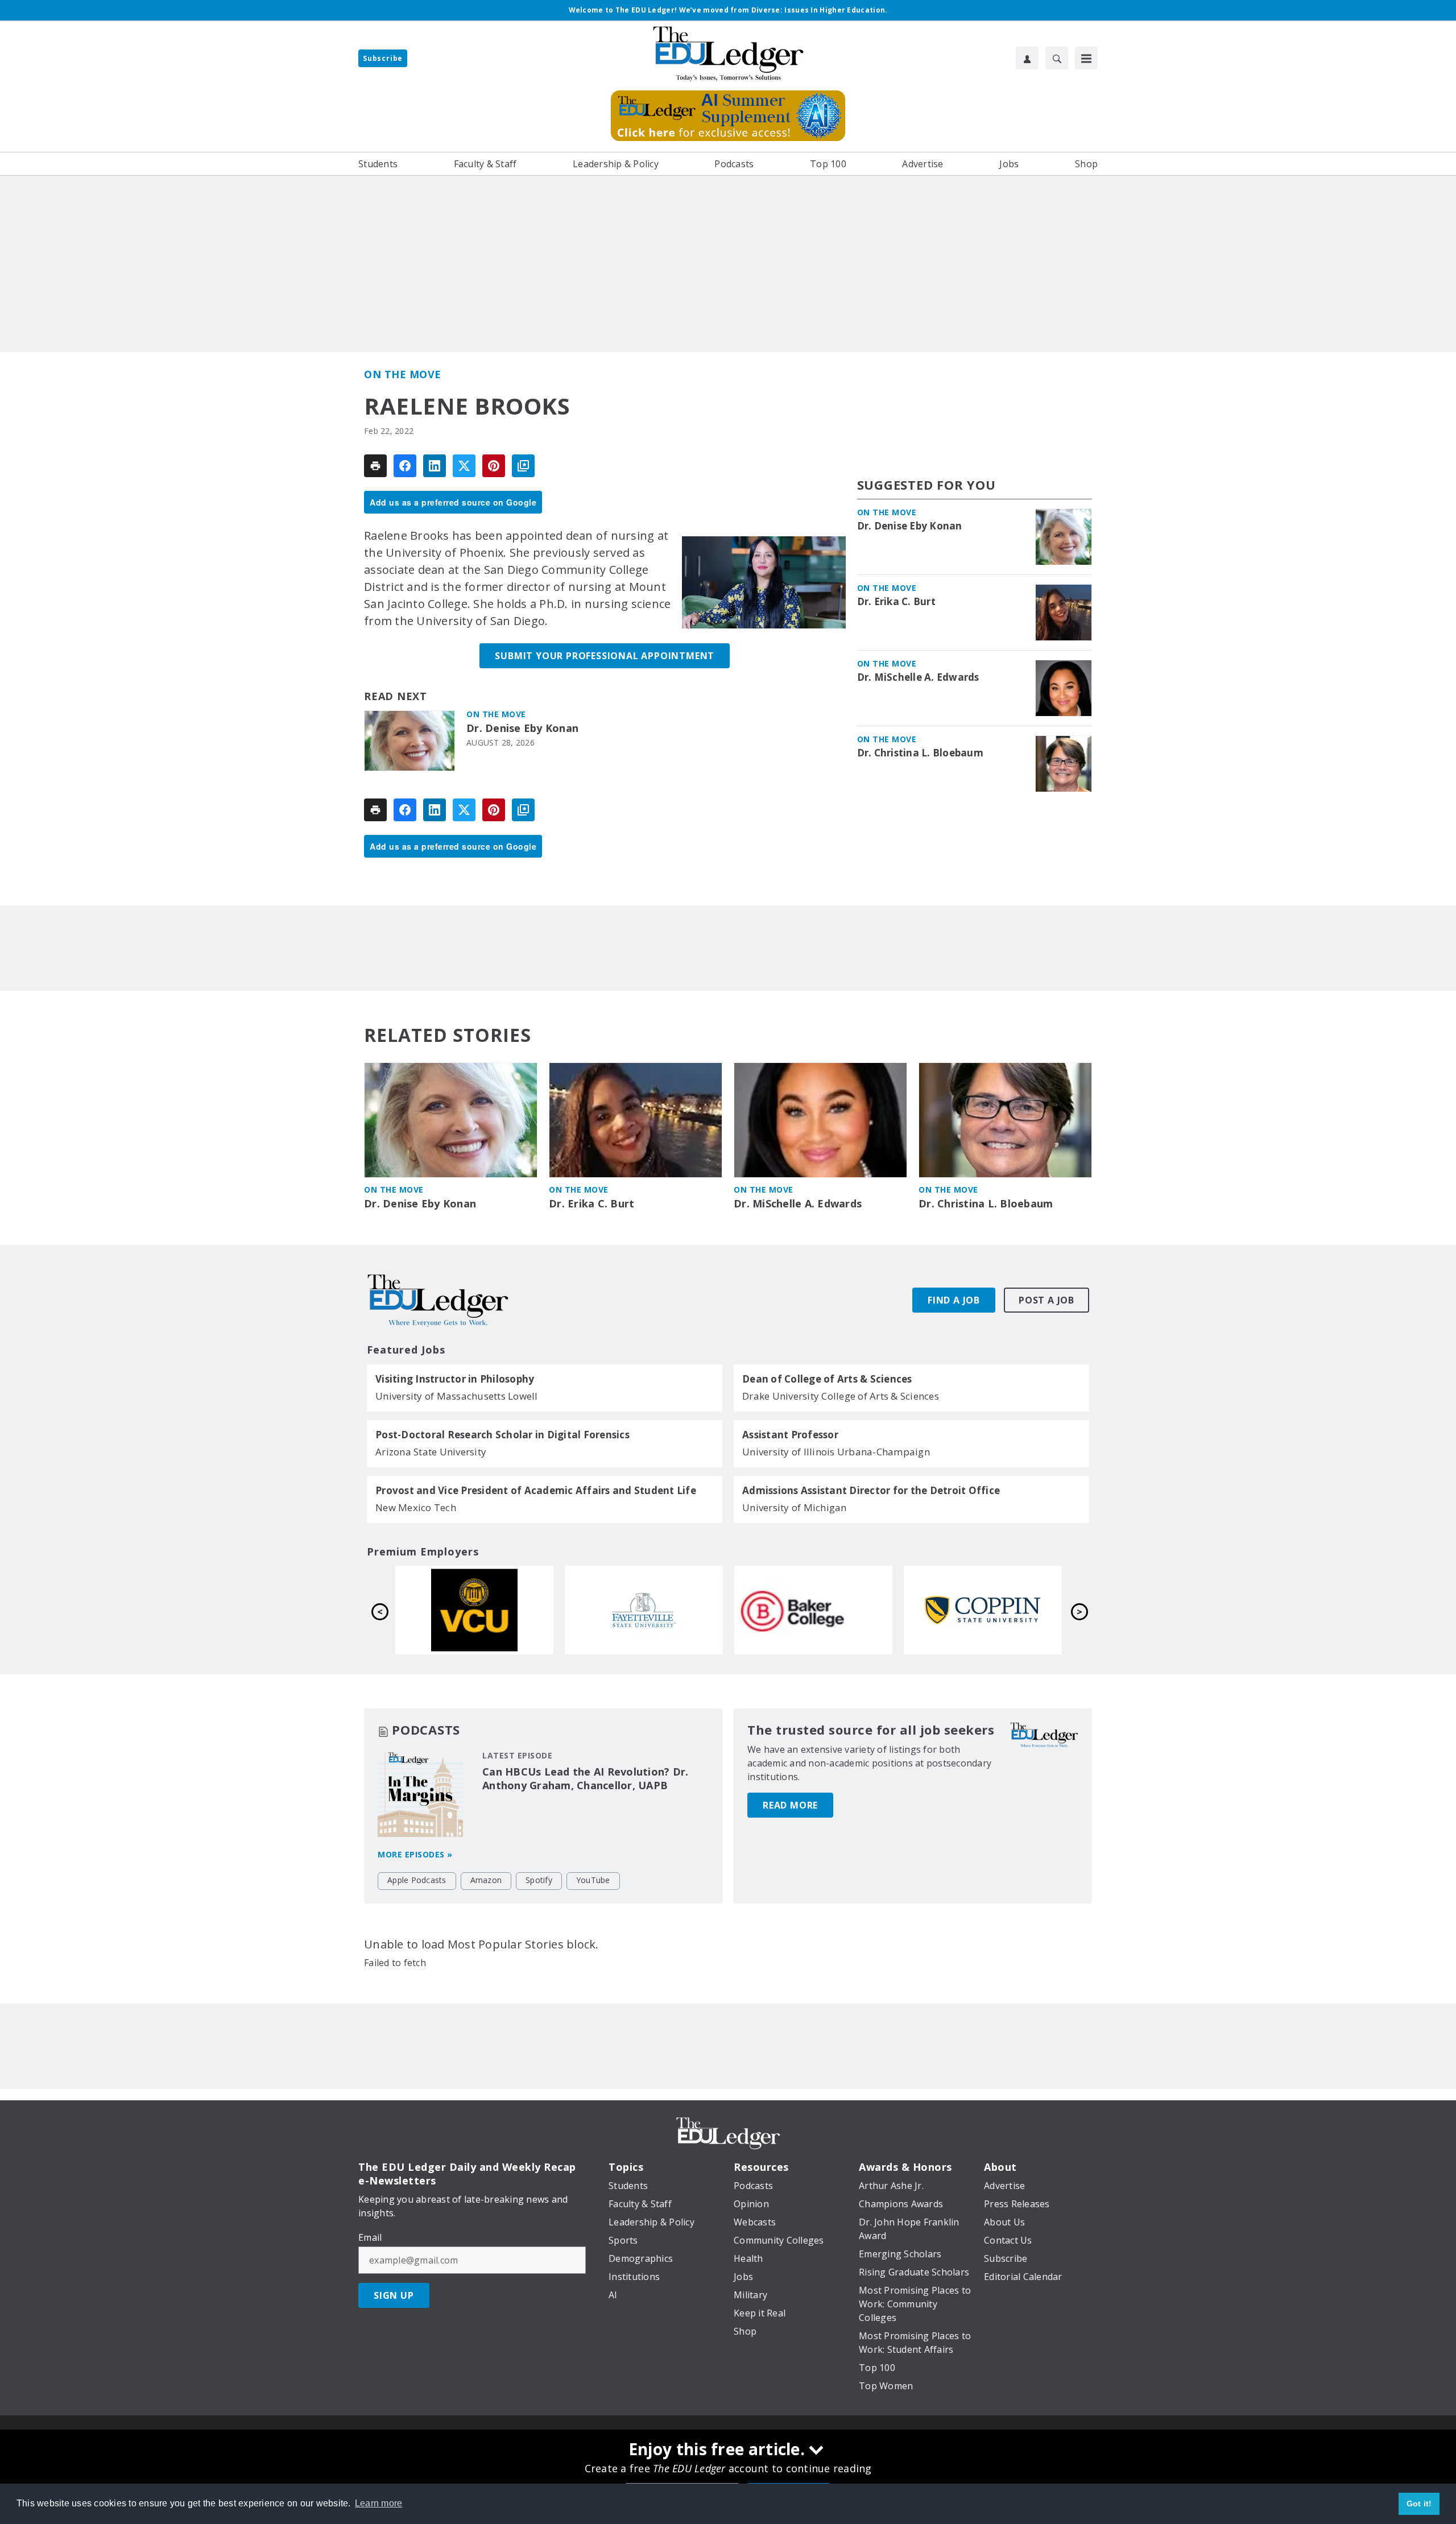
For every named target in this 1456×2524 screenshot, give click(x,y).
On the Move (403, 374)
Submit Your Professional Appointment (605, 656)
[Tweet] (464, 466)
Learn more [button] (379, 2503)
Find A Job (954, 1300)
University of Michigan (795, 1507)
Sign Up (394, 2295)
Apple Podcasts (417, 1880)
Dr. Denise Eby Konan (522, 728)
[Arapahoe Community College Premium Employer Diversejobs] (474, 1610)
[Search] (1057, 58)
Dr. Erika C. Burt (896, 602)
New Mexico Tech (416, 1507)
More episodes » (415, 1854)
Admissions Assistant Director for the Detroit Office (871, 1491)
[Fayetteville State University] (983, 1610)
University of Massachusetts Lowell (457, 1396)
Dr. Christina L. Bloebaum (920, 753)
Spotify (539, 1880)
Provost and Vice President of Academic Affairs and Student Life (536, 1491)
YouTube (593, 1880)
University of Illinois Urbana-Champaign (836, 1452)
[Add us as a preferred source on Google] (523, 466)
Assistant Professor (790, 1435)
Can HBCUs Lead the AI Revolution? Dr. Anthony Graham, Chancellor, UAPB (585, 1778)
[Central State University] (644, 1610)
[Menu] (1086, 58)
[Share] (405, 466)
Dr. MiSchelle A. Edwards (918, 677)
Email (370, 2237)
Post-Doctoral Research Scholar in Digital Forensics (502, 1435)
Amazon (486, 1880)
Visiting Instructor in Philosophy (455, 1379)
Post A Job (1046, 1300)
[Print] (375, 466)
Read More (790, 1805)
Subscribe (383, 58)
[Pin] (494, 466)
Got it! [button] (1419, 2504)
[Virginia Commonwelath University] (813, 1610)
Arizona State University (431, 1452)
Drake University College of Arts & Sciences (841, 1396)
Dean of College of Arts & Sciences (827, 1379)
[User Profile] (1027, 58)
